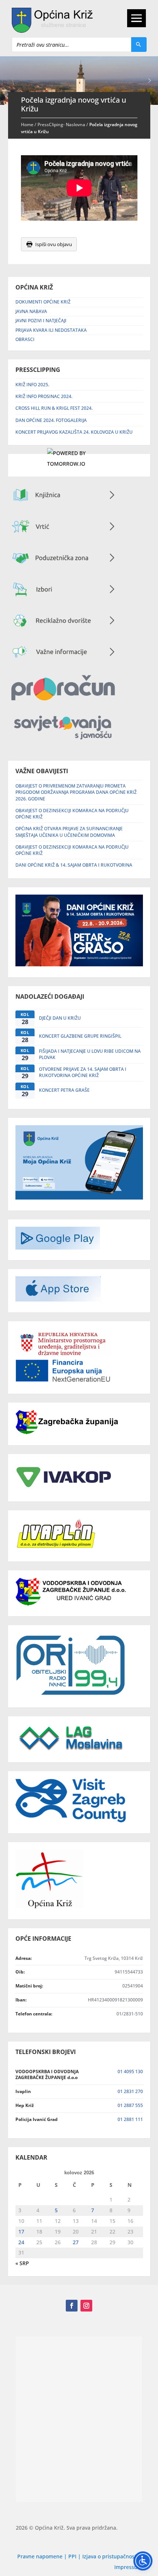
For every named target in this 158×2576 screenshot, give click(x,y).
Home (27, 125)
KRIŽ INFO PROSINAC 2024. (44, 396)
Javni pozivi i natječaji (41, 321)
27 (76, 2242)
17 (21, 2232)
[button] (150, 81)
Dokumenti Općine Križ (43, 302)
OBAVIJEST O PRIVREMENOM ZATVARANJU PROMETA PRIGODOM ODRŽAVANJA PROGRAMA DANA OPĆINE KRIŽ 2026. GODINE (76, 792)
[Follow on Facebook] (72, 2306)
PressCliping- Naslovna (61, 125)
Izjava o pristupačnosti (111, 2556)
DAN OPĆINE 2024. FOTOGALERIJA (51, 420)
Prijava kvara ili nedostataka (51, 330)
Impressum (128, 2567)
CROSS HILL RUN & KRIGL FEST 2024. (54, 408)
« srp (22, 2263)
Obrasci (25, 339)
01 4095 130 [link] (130, 2072)
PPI (72, 2556)
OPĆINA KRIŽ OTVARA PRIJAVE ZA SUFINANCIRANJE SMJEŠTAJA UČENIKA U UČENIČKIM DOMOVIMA (69, 832)
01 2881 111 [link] (130, 2119)
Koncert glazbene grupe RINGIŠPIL (80, 1036)
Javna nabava (31, 311)
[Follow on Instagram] (86, 2306)
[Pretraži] (139, 45)
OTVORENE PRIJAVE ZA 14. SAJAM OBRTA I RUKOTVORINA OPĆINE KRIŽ (83, 1072)
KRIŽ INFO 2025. (32, 385)
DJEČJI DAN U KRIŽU (60, 1018)
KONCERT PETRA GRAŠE (64, 1090)
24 (21, 2242)
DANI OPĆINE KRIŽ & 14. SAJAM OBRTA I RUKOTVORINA (74, 865)
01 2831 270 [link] (130, 2091)
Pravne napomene (40, 2556)
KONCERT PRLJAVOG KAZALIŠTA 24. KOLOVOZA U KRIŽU (74, 432)
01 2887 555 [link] (130, 2105)
